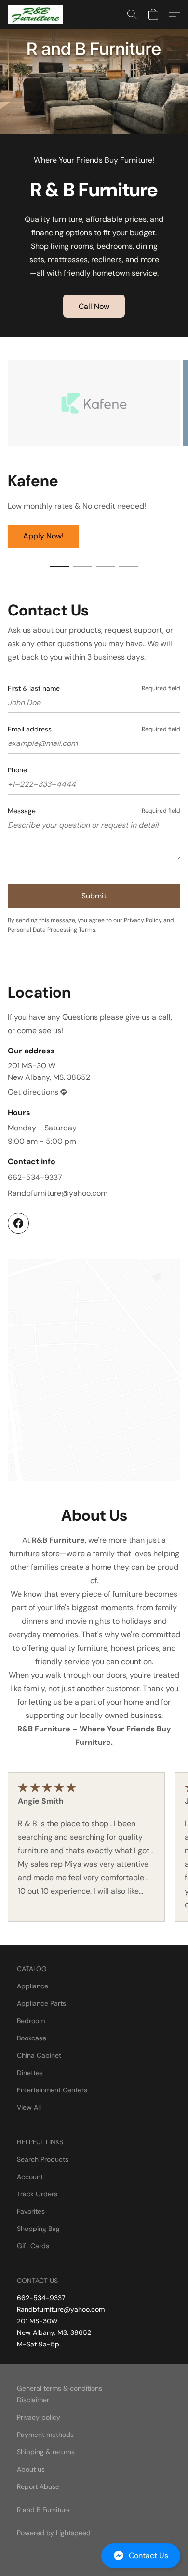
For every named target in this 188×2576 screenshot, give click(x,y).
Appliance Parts (41, 2003)
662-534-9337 (35, 1177)
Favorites (31, 2211)
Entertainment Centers (52, 2090)
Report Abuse (38, 2486)
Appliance (33, 1986)
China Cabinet (39, 2055)
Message (22, 811)
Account (30, 2177)
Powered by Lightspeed (54, 2533)
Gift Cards (33, 2246)
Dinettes (30, 2073)
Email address (30, 729)
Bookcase (32, 2038)
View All (29, 2107)
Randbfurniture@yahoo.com (58, 1193)
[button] (94, 2556)
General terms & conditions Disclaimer (60, 2394)
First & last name (34, 688)
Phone (17, 770)
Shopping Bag (38, 2229)
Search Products (43, 2159)
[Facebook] (18, 1223)
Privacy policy (39, 2417)
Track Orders (37, 2194)
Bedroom (31, 2021)
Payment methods (45, 2435)
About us (31, 2469)
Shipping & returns (46, 2452)
